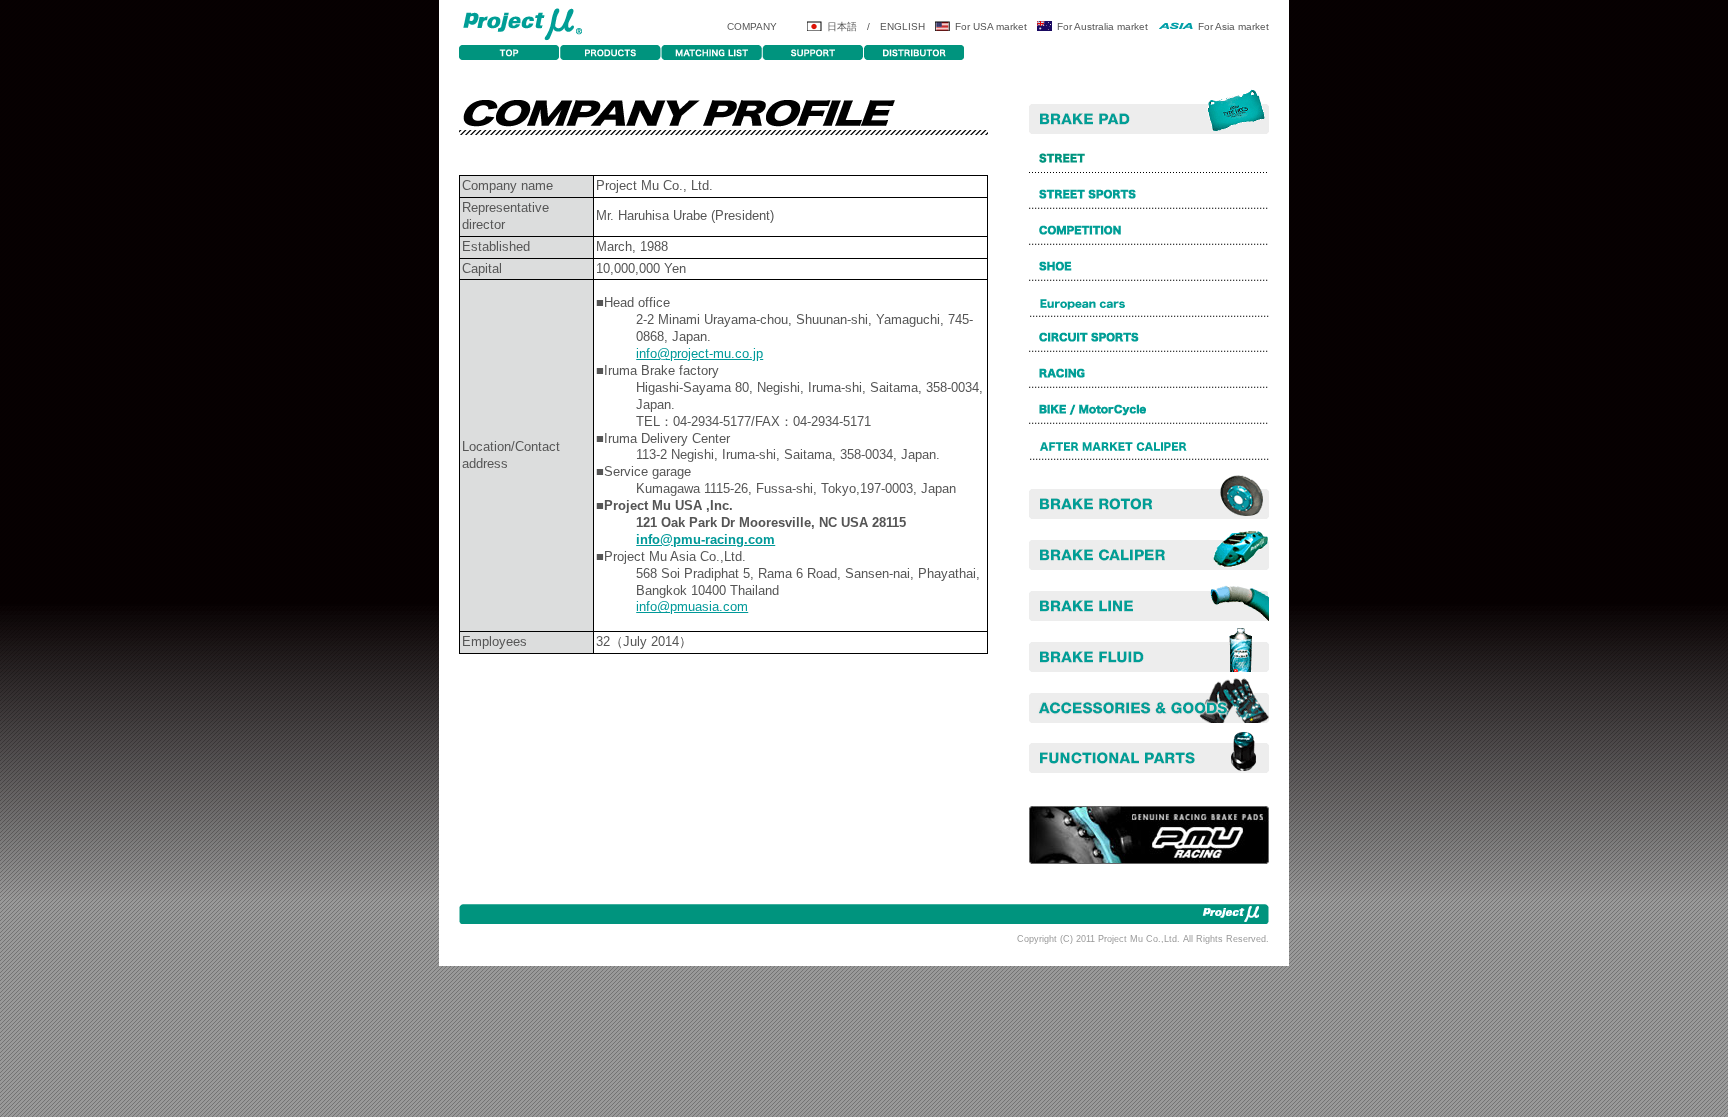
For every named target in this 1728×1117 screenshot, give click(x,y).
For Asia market (1233, 26)
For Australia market (1102, 26)
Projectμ (522, 22)
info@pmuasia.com (692, 606)
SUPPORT (812, 52)
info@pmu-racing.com (705, 539)
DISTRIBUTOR (913, 52)
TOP (509, 52)
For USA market (991, 26)
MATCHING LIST (711, 52)
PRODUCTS (610, 52)
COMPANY (752, 26)
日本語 (842, 26)
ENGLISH (902, 26)
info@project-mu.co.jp (699, 353)
